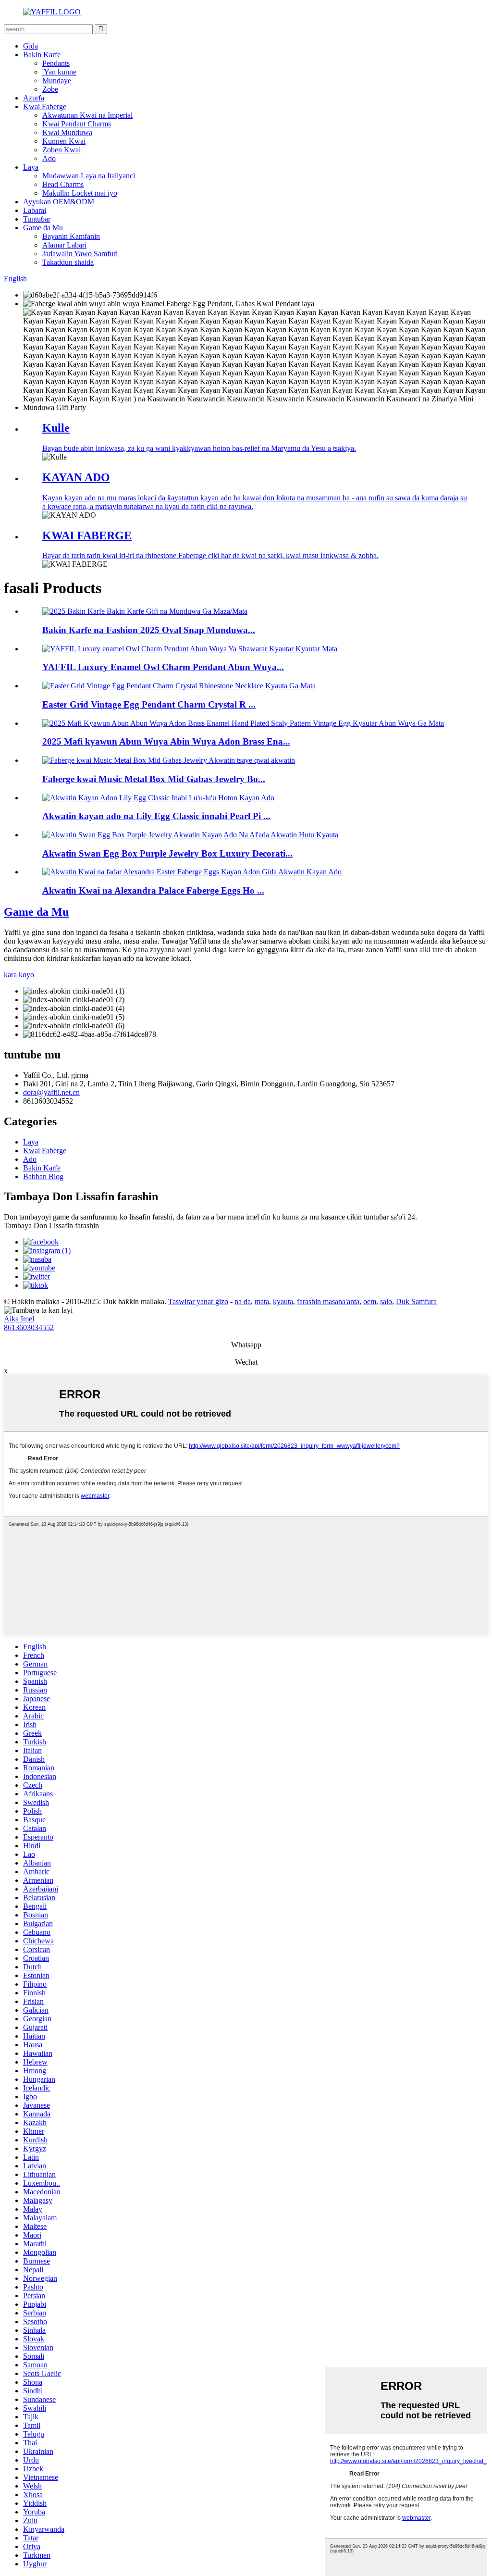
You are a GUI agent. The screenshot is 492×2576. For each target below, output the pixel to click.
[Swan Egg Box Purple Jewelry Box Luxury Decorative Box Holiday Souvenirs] (190, 835)
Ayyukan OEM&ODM (59, 202)
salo (386, 1301)
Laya (31, 167)
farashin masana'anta (328, 1301)
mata (262, 1301)
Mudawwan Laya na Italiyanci (89, 176)
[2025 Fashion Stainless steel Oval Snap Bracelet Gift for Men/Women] (145, 611)
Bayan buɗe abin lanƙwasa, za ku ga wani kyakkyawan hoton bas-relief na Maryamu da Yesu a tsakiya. (199, 448)
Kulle (56, 428)
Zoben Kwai (61, 150)
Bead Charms (63, 184)
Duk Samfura (416, 1301)
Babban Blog (43, 1176)
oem (370, 1301)
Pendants (56, 63)
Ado (49, 158)
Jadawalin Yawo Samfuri (80, 254)
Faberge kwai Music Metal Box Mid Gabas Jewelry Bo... (154, 779)
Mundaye (57, 81)
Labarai (35, 210)
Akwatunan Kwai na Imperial (87, 115)
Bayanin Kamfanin (71, 236)
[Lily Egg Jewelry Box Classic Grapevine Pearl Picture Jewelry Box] (158, 798)
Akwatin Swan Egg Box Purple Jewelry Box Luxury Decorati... (167, 853)
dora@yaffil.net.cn (51, 1092)
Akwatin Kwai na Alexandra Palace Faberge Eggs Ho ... (153, 890)
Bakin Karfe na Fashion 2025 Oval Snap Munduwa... (149, 630)
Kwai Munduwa (67, 132)
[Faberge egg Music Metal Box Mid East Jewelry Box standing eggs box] (169, 760)
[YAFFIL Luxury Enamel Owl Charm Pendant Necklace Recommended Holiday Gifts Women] (190, 649)
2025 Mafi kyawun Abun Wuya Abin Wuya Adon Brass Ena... (166, 741)
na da (243, 1301)
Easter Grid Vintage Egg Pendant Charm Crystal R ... (149, 704)
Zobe (50, 89)
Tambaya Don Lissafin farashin (51, 1226)
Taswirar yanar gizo (198, 1301)
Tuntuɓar (37, 219)
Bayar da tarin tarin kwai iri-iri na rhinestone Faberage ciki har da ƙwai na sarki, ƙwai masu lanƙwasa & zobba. (210, 555)
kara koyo (19, 975)
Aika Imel (19, 1319)
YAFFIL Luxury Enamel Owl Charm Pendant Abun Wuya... (163, 667)
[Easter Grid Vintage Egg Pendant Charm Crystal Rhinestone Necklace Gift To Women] (179, 686)
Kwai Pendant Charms (77, 124)
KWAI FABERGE (87, 535)
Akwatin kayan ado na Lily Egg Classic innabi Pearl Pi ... (156, 816)
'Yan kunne (59, 72)
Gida (31, 46)
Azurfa (34, 98)
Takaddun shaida (68, 262)
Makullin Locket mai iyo (80, 193)
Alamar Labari (64, 245)
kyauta (283, 1301)
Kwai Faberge (45, 106)
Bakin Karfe (42, 55)
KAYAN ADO (76, 477)
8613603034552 (29, 1327)
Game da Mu (43, 228)
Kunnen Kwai (64, 141)
